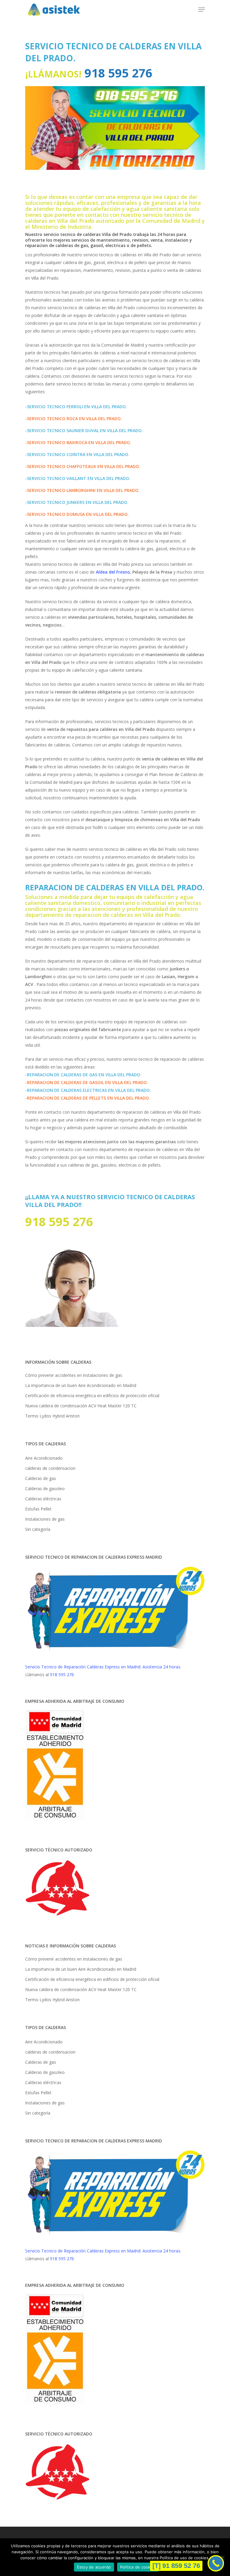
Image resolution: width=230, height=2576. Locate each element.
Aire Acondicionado (44, 1458)
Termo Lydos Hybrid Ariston (52, 1416)
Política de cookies (138, 2567)
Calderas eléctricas (43, 1499)
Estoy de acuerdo (94, 2567)
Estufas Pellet (38, 1509)
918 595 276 (117, 73)
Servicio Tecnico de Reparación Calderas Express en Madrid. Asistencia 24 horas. (103, 1667)
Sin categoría (38, 1529)
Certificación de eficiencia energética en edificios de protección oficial (92, 1396)
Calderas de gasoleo (45, 1489)
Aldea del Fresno (113, 572)
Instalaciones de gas (45, 1519)
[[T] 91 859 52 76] (216, 2563)
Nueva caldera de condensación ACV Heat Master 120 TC (81, 1406)
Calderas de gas (41, 1478)
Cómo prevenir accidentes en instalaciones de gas (74, 1375)
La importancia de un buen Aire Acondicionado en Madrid (81, 1385)
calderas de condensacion (50, 1468)
